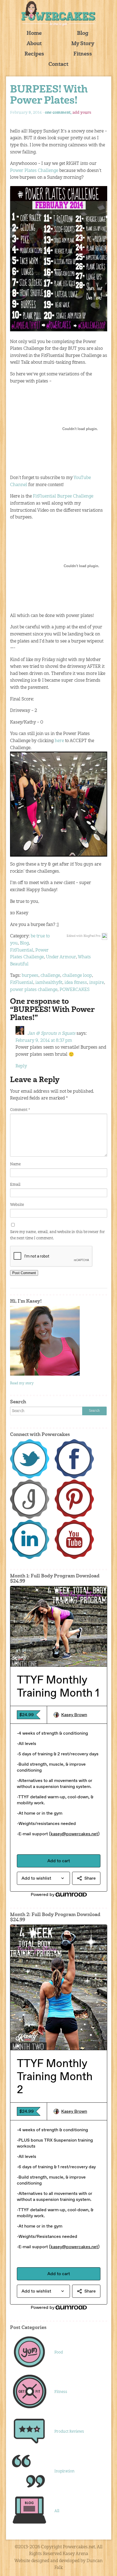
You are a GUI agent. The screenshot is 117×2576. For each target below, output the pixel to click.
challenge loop (77, 976)
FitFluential (22, 950)
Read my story (22, 1383)
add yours (82, 113)
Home (34, 34)
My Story (83, 44)
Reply (21, 1066)
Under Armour (61, 957)
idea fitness (76, 983)
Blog (83, 34)
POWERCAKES (75, 990)
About (34, 44)
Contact (58, 65)
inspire (97, 983)
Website (17, 1205)
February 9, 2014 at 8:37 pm (44, 1041)
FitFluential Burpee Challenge (63, 496)
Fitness (83, 54)
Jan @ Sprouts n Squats (51, 1034)
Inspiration (64, 2471)
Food (59, 2352)
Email (15, 1185)
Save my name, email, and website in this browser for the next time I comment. (58, 1235)
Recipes (34, 54)
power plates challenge (34, 990)
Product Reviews (69, 2432)
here (59, 741)
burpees (30, 976)
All (57, 2511)
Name (15, 1164)
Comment (20, 1110)
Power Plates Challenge (34, 171)
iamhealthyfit (49, 983)
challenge (50, 976)
